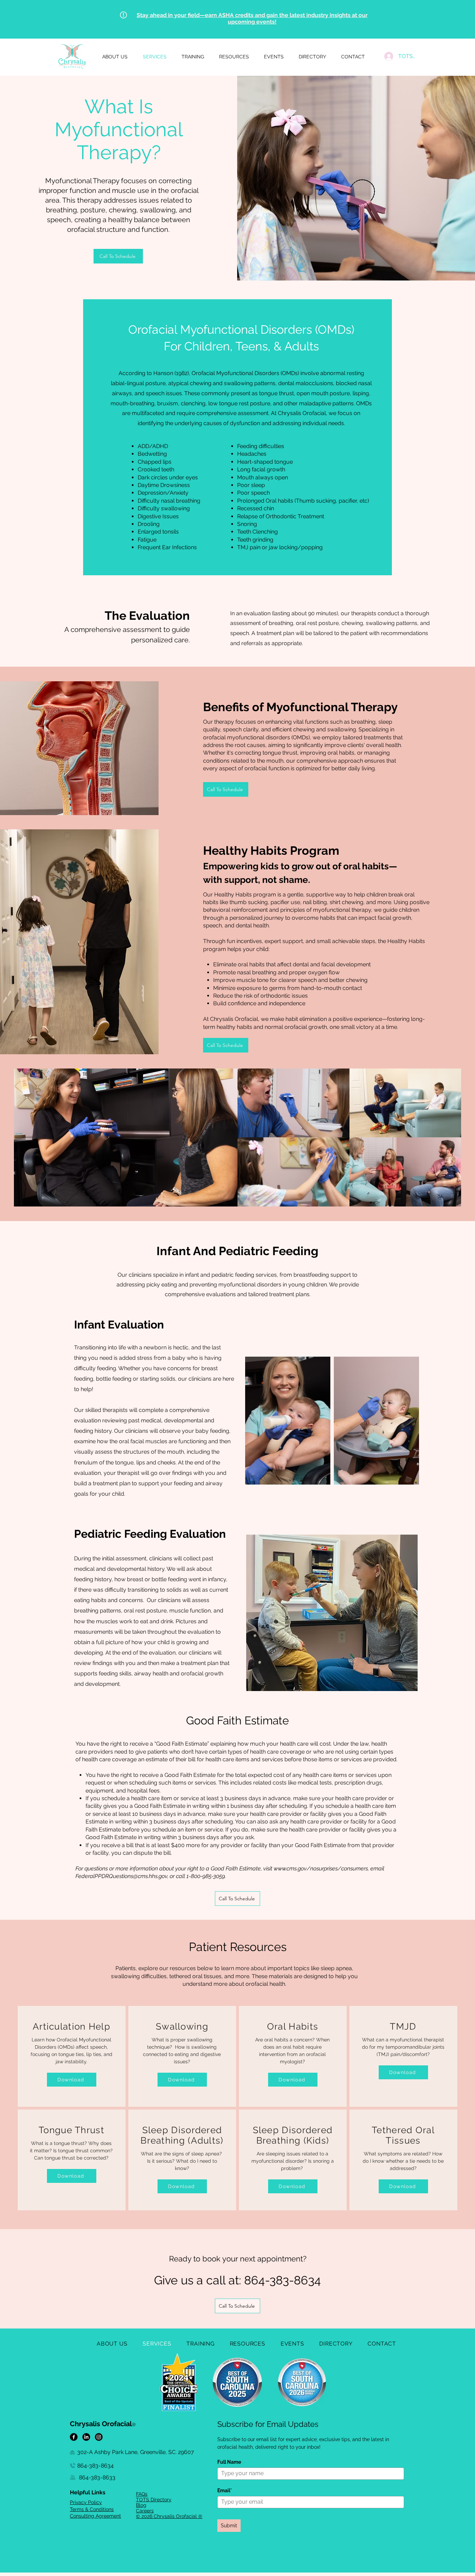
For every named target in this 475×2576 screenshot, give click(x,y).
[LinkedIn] (86, 2437)
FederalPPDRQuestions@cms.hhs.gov (121, 1876)
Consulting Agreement (95, 2516)
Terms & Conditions (92, 2509)
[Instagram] (99, 2437)
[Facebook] (74, 2437)
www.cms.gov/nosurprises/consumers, (321, 1868)
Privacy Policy (86, 2502)
